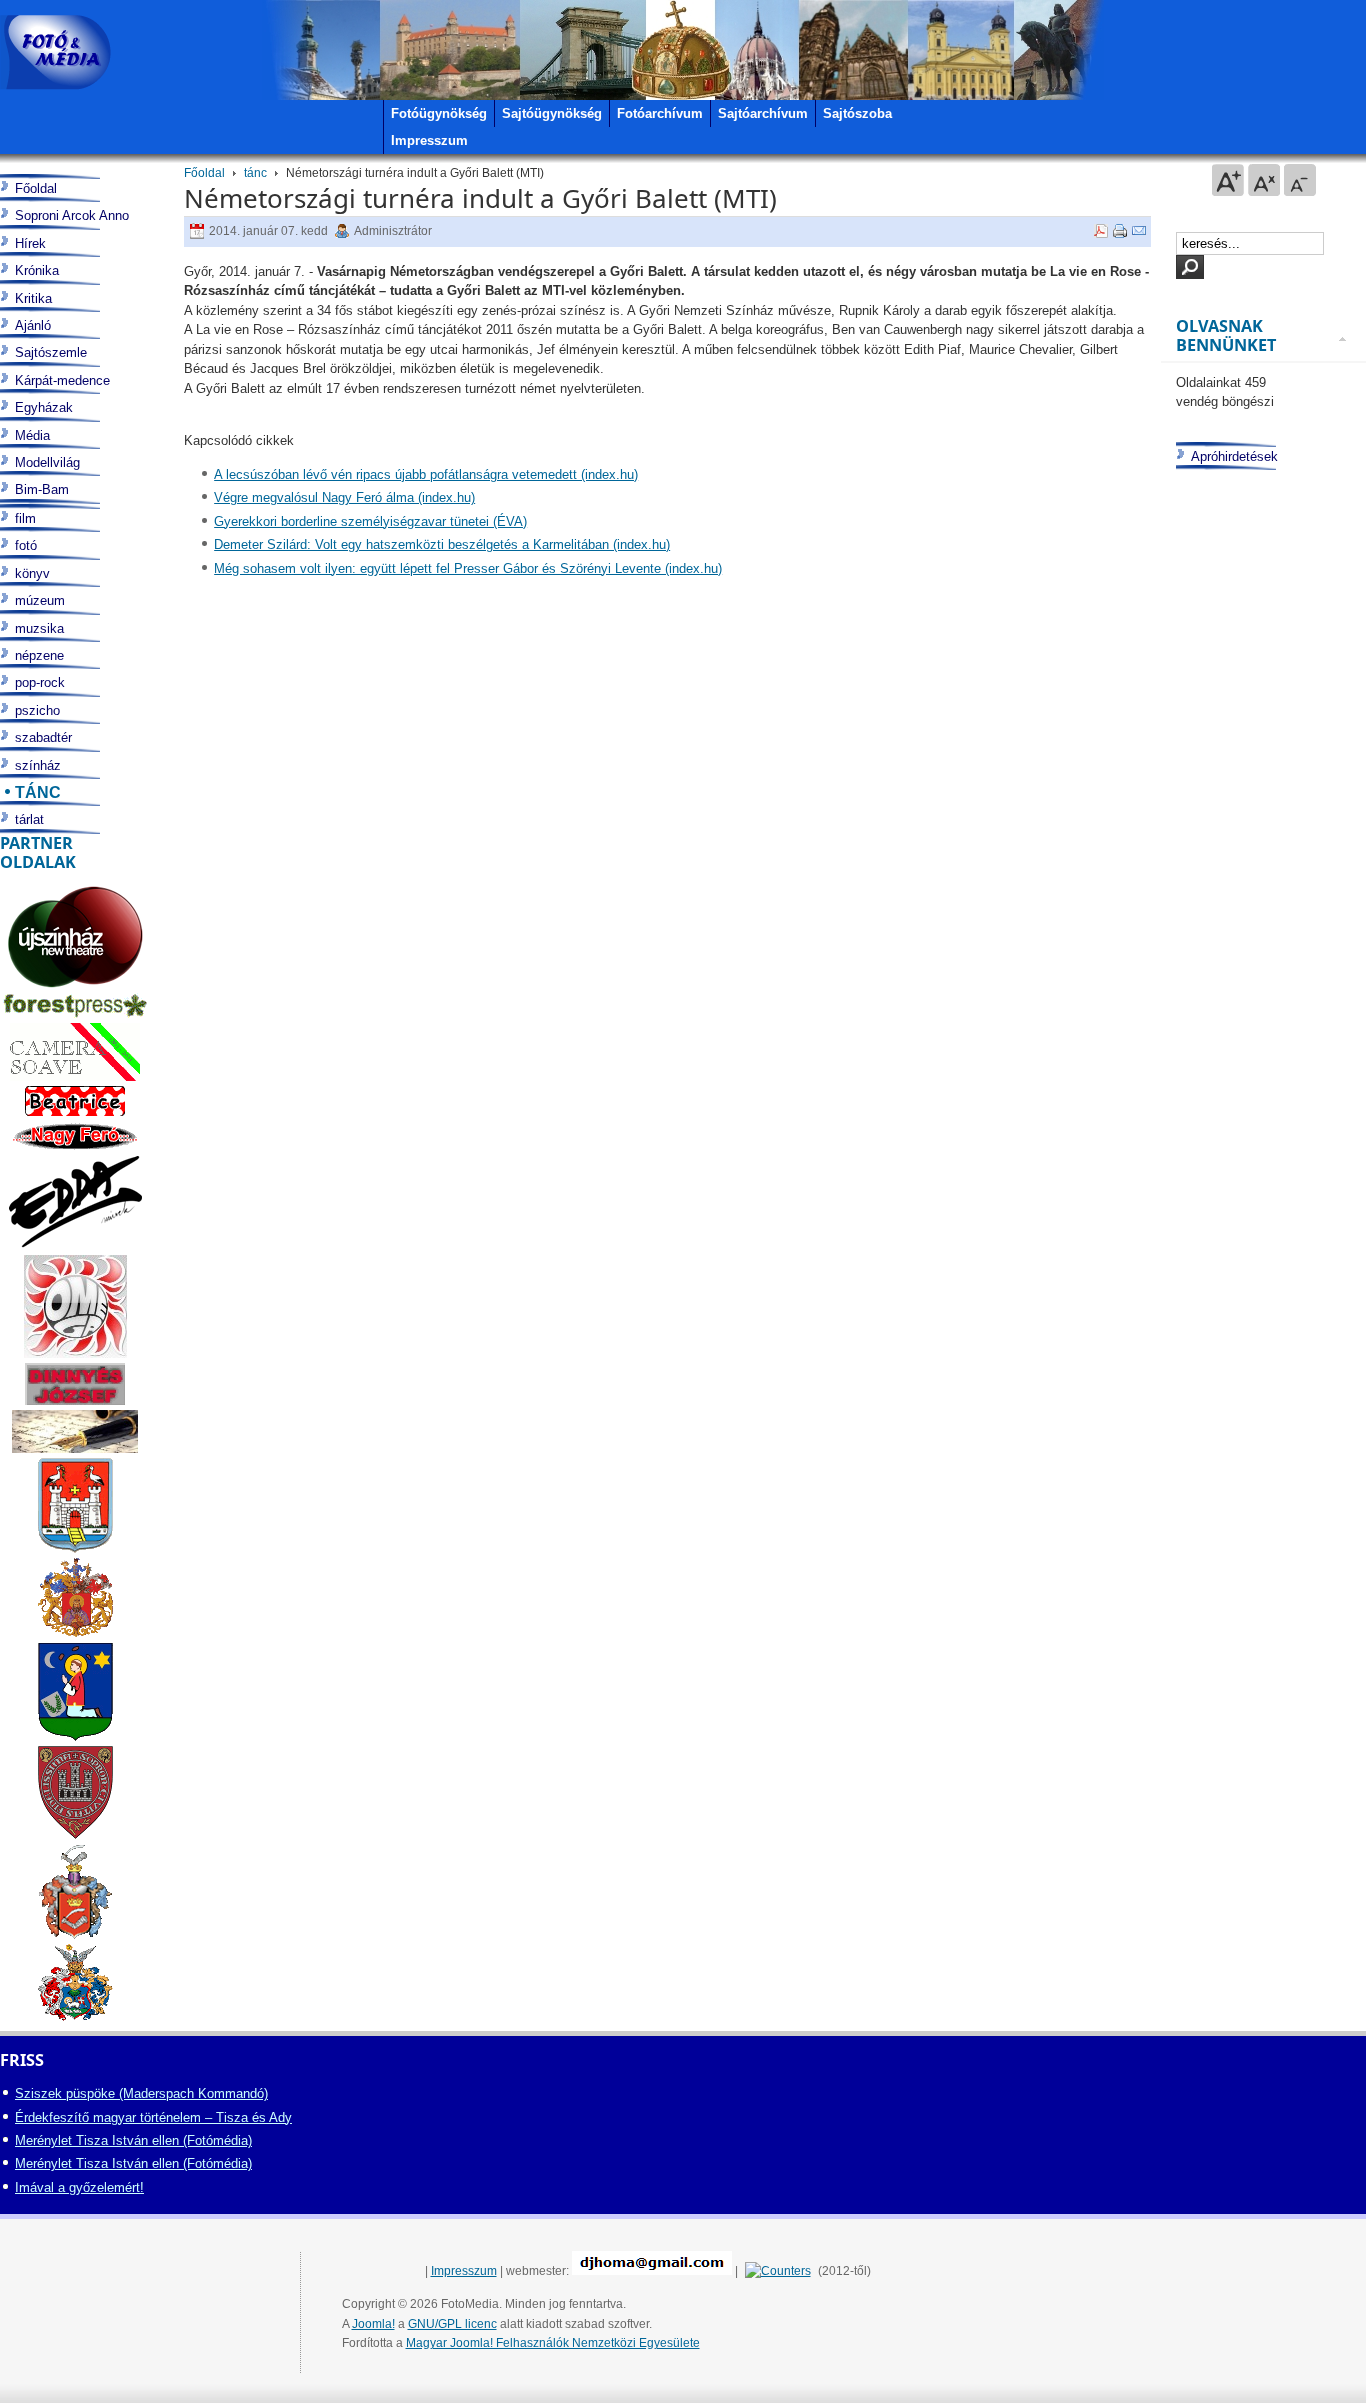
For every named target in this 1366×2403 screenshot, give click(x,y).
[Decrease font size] (1300, 180)
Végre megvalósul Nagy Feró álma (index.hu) (344, 497)
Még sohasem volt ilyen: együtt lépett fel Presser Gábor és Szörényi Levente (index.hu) (468, 568)
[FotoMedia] (55, 52)
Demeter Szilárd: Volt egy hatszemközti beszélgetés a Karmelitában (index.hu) (442, 544)
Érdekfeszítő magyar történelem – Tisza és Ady (153, 2117)
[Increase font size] (1228, 180)
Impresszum (464, 2271)
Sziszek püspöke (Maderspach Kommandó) (141, 2093)
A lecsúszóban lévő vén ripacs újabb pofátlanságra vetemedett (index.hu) (426, 474)
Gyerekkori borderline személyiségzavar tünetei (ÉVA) (370, 521)
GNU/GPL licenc (452, 2324)
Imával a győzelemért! (79, 2187)
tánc (255, 173)
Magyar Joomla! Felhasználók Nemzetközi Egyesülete (553, 2343)
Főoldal (204, 173)
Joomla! (373, 2324)
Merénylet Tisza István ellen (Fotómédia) (133, 2140)
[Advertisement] (1261, 1255)
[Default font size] (1264, 180)
